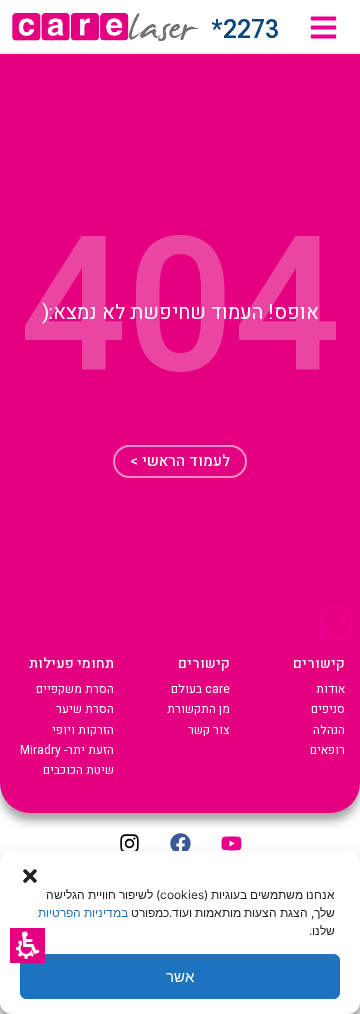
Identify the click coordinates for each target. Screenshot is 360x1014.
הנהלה (329, 730)
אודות (330, 689)
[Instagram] (129, 844)
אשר (180, 976)
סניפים (328, 709)
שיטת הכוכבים (78, 770)
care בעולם (200, 689)
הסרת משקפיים (75, 689)
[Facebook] (180, 844)
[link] (323, 27)
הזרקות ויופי (83, 730)
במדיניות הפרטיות (83, 912)
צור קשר (209, 730)
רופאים (327, 750)
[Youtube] (231, 844)
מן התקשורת (198, 709)
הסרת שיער (85, 709)
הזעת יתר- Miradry (67, 750)
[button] (27, 945)
